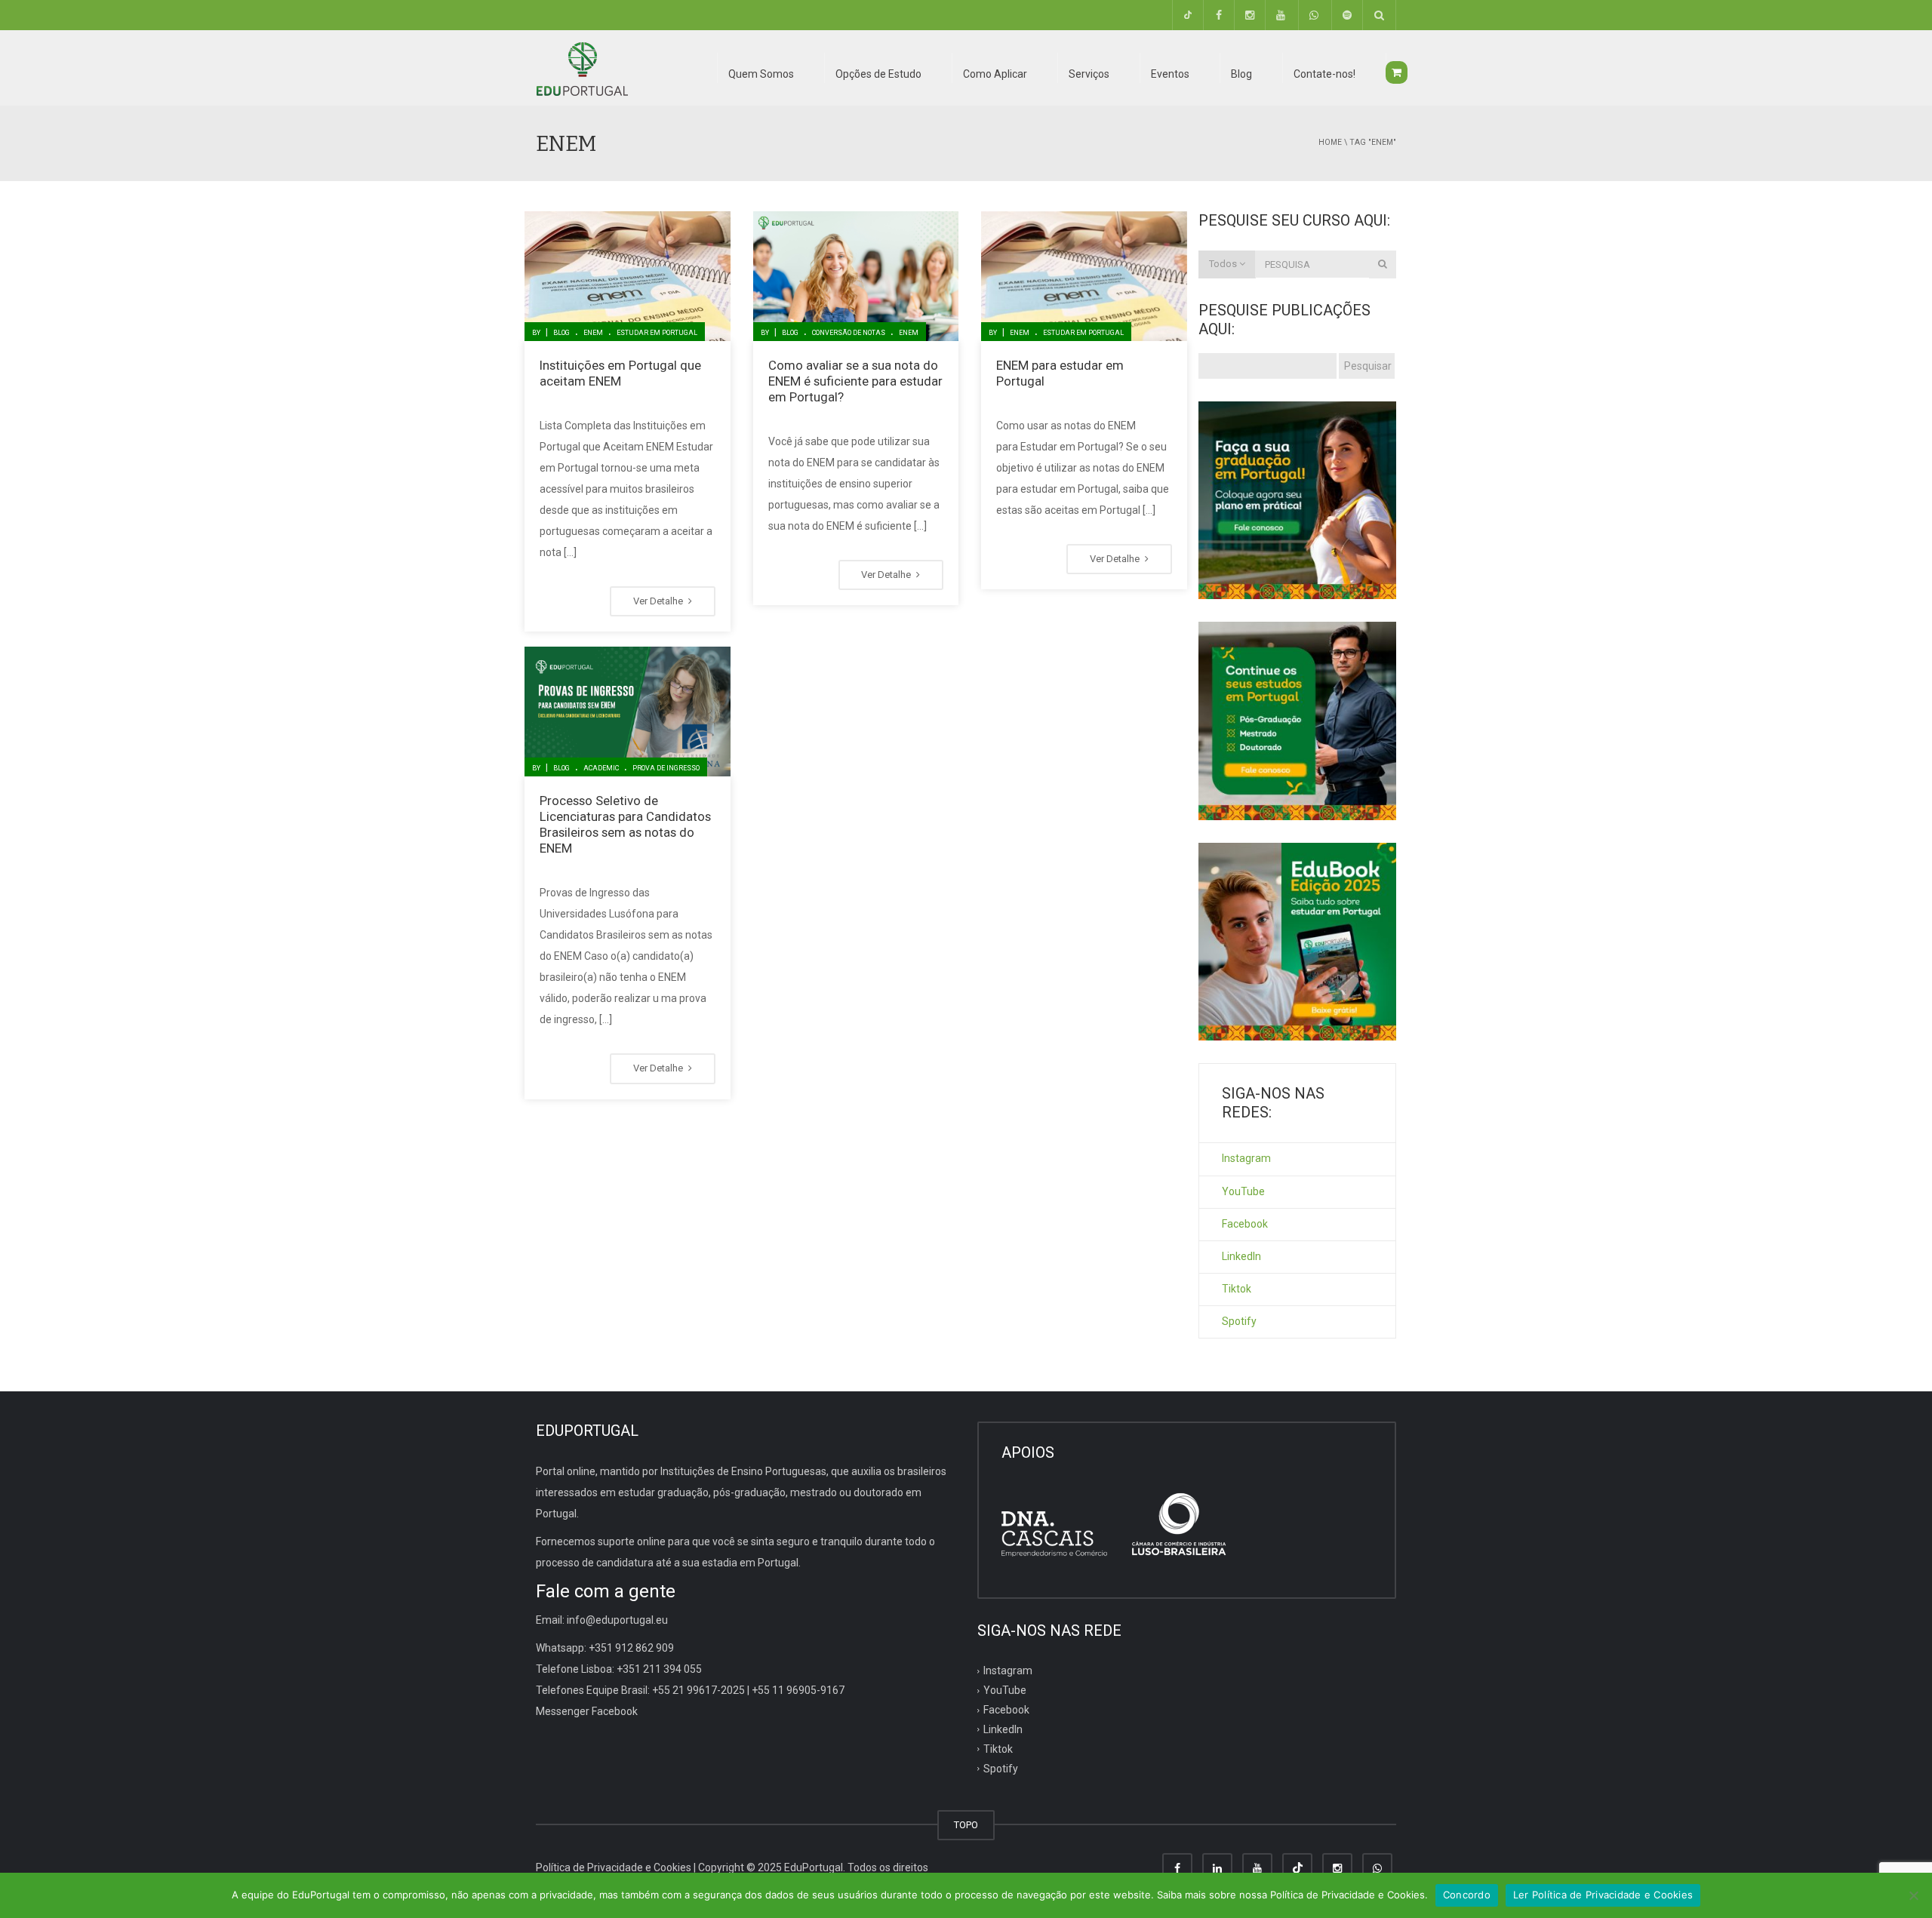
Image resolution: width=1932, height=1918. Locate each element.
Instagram (1246, 1158)
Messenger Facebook (587, 1711)
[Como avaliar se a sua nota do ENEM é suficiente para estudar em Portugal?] (856, 276)
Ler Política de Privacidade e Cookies (1603, 1895)
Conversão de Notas (849, 333)
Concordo (1467, 1895)
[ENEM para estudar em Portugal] (1084, 276)
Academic (601, 768)
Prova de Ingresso (666, 768)
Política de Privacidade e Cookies (614, 1867)
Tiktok (1237, 1289)
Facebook (1245, 1224)
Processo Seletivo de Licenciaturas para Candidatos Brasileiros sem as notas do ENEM (625, 824)
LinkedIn (1241, 1256)
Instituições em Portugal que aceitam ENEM (620, 373)
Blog (561, 333)
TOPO (966, 1825)
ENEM (593, 333)
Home (1330, 142)
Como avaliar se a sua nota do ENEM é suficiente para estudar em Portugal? (855, 381)
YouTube (1243, 1191)
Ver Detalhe (659, 601)
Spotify (1239, 1321)
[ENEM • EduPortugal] (582, 68)
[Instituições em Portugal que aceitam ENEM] (628, 276)
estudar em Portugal (657, 333)
